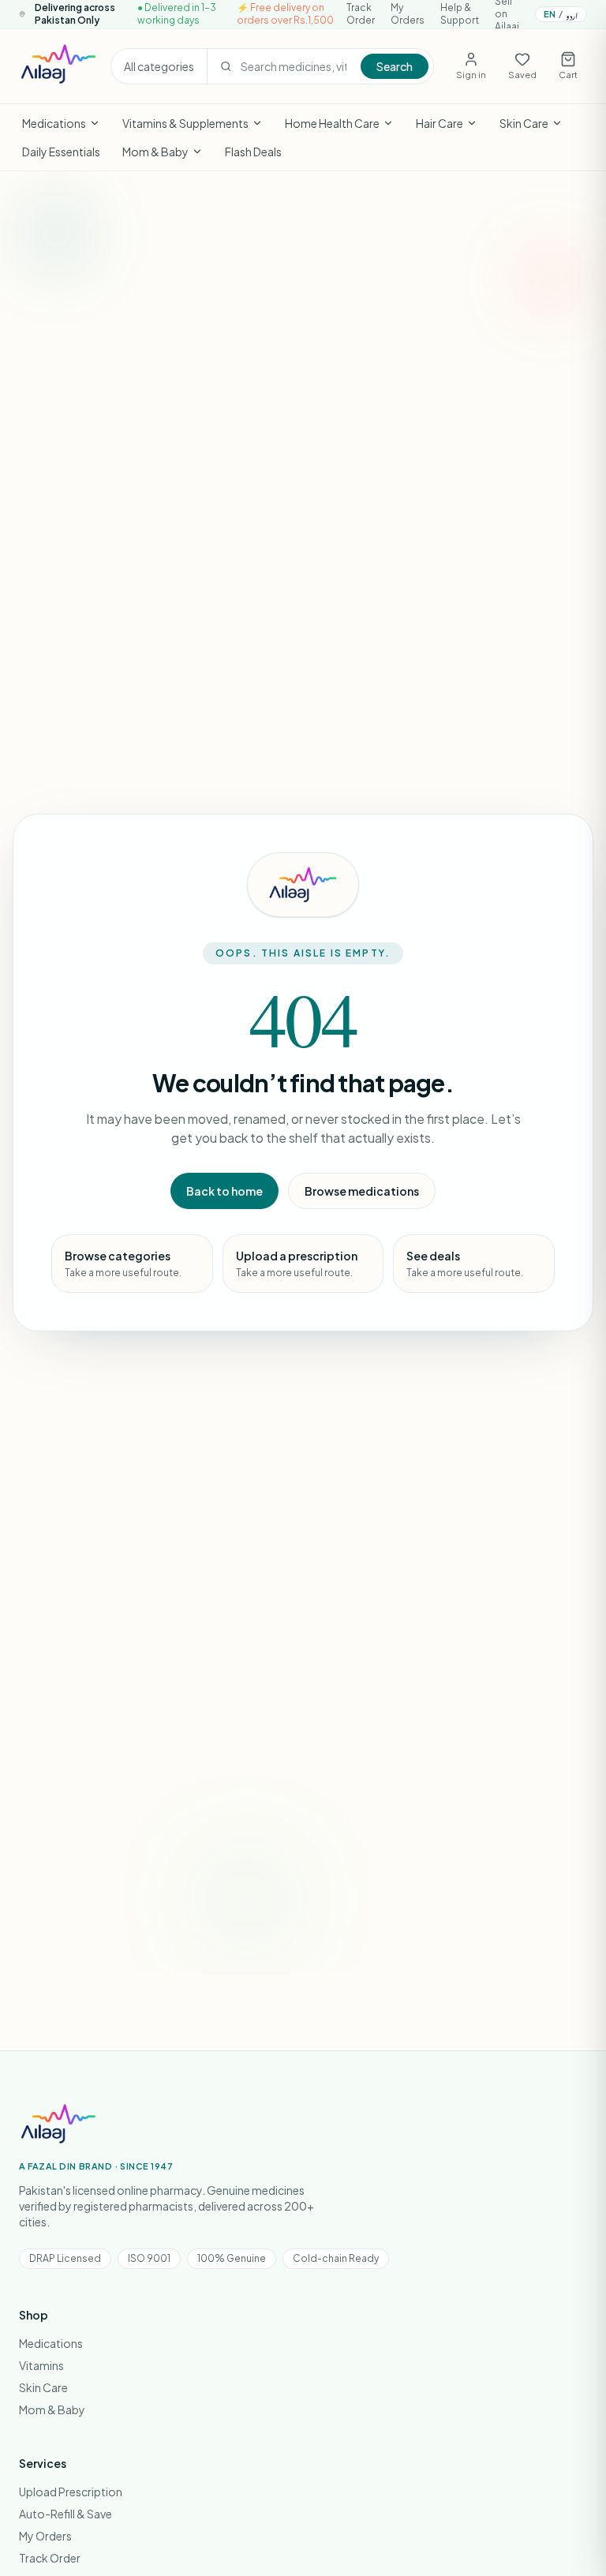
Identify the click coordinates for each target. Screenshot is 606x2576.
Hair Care (440, 123)
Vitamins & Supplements (185, 123)
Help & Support (460, 14)
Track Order (361, 14)
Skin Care (524, 123)
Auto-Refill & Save (65, 2514)
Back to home (224, 1191)
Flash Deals (253, 152)
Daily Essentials (61, 152)
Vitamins (41, 2365)
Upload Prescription (71, 2492)
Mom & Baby (155, 152)
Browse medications (362, 1191)
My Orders (408, 14)
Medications (54, 123)
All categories (159, 66)
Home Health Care (332, 123)
